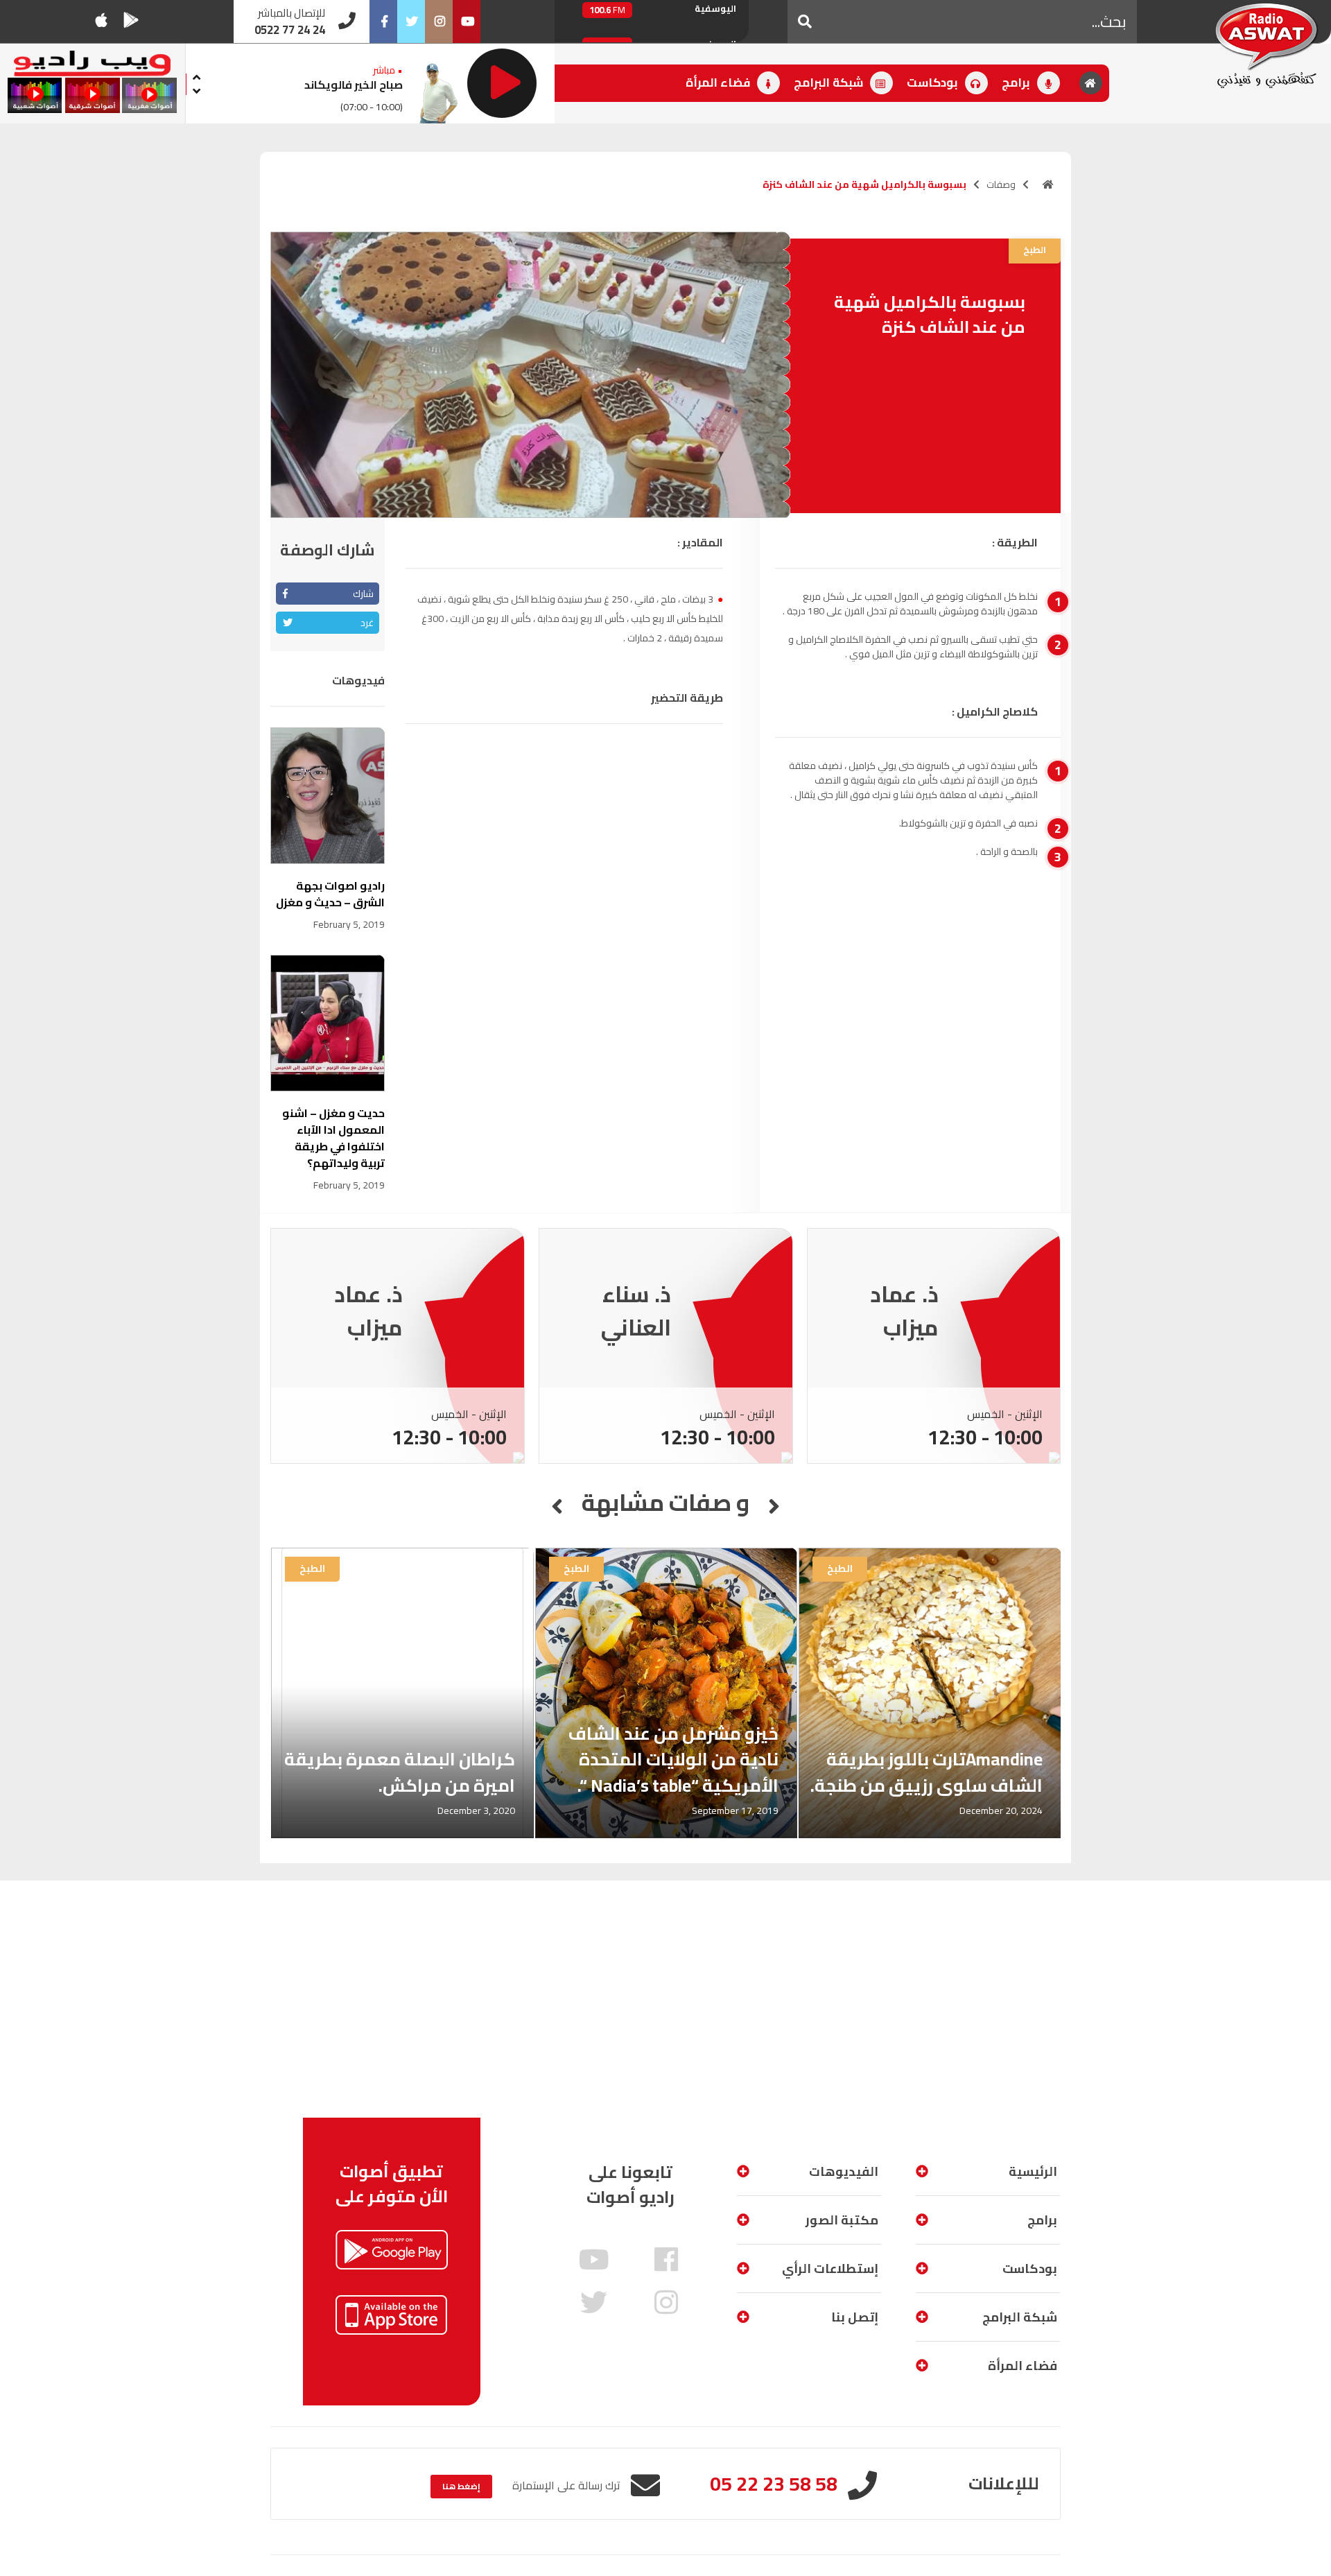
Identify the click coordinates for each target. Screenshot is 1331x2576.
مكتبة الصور (842, 2220)
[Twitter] (411, 21)
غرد (367, 623)
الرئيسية (1033, 2171)
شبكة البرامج (830, 83)
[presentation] (197, 75)
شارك (363, 594)
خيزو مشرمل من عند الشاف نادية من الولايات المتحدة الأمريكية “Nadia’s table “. (673, 1759)
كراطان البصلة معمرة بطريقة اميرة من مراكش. (400, 1772)
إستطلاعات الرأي (830, 2268)
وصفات (1001, 184)
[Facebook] (383, 21)
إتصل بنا (855, 2317)
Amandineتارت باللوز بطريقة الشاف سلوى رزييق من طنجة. (927, 1772)
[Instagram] (439, 21)
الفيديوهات (844, 2171)
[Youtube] (467, 21)
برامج (1017, 83)
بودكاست (934, 83)
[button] (805, 21)
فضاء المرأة (719, 83)
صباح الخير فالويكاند (354, 85)
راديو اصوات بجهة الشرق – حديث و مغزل (330, 894)
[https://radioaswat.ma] (1048, 184)
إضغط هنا (461, 2486)
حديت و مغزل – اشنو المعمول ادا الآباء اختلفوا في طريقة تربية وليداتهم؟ (333, 1138)
